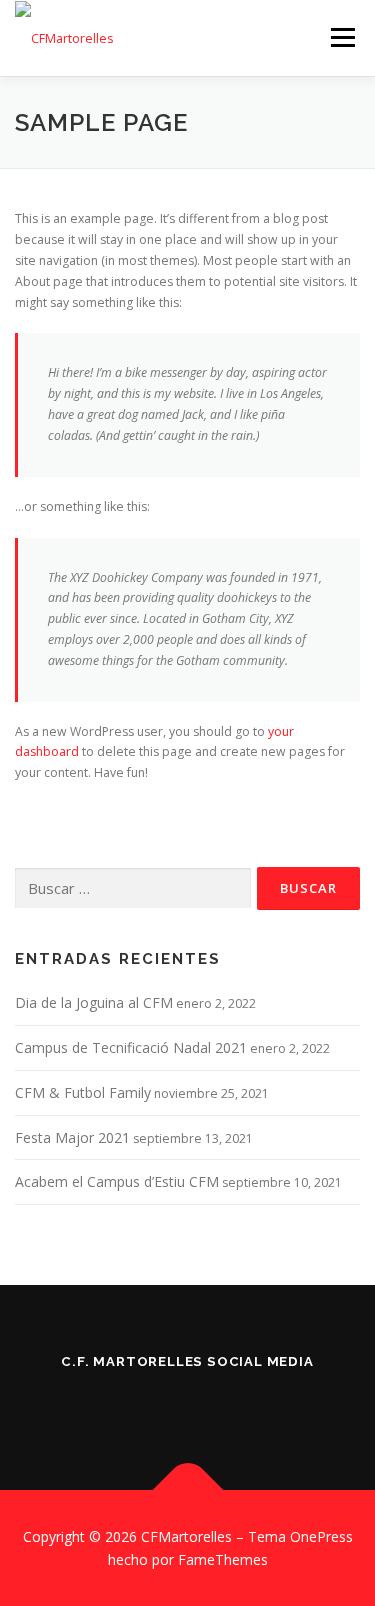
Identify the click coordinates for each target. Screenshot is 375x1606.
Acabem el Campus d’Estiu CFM (117, 1181)
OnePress (321, 1536)
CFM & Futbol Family (83, 1092)
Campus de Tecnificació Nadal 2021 (131, 1047)
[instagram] (132, 1405)
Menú (341, 37)
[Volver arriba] (187, 1489)
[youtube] (244, 1405)
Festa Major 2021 (72, 1137)
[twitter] (188, 1405)
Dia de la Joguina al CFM (94, 1002)
